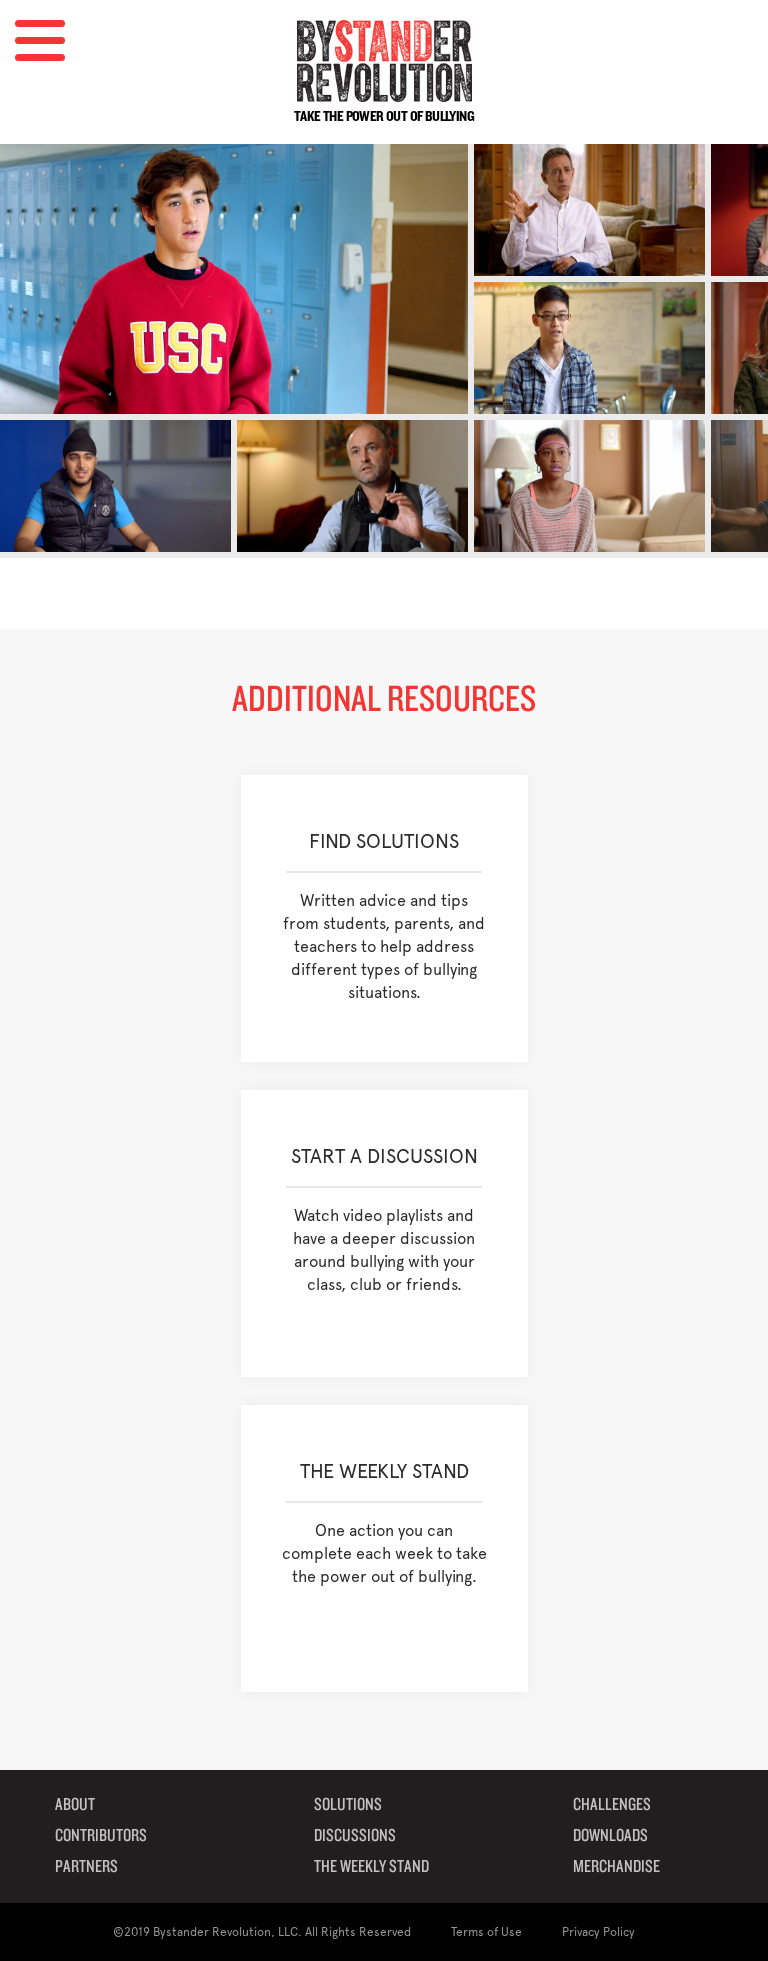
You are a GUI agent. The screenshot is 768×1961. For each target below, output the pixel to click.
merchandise (616, 1867)
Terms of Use (486, 1932)
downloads (610, 1836)
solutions (348, 1805)
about (75, 1805)
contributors (101, 1836)
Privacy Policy (598, 1932)
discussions (355, 1836)
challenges (612, 1805)
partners (86, 1867)
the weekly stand (371, 1867)
